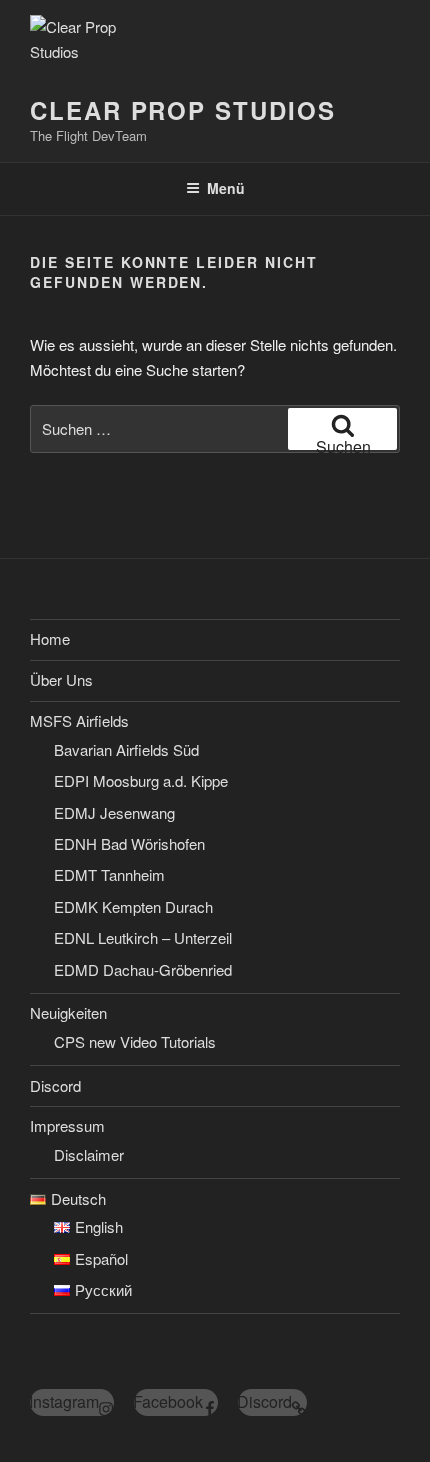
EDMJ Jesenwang (114, 812)
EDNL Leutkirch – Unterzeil (143, 937)
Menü (226, 188)
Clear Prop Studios (183, 110)
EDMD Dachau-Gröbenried (143, 969)
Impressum (67, 1125)
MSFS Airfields (79, 720)
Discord (55, 1085)
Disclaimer (89, 1154)
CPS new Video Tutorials (135, 1041)
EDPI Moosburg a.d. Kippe (141, 780)
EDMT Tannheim (109, 874)
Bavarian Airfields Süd (126, 749)
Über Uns (61, 679)
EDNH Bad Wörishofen (129, 843)
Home (50, 638)
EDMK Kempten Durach (133, 906)
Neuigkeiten (68, 1012)
